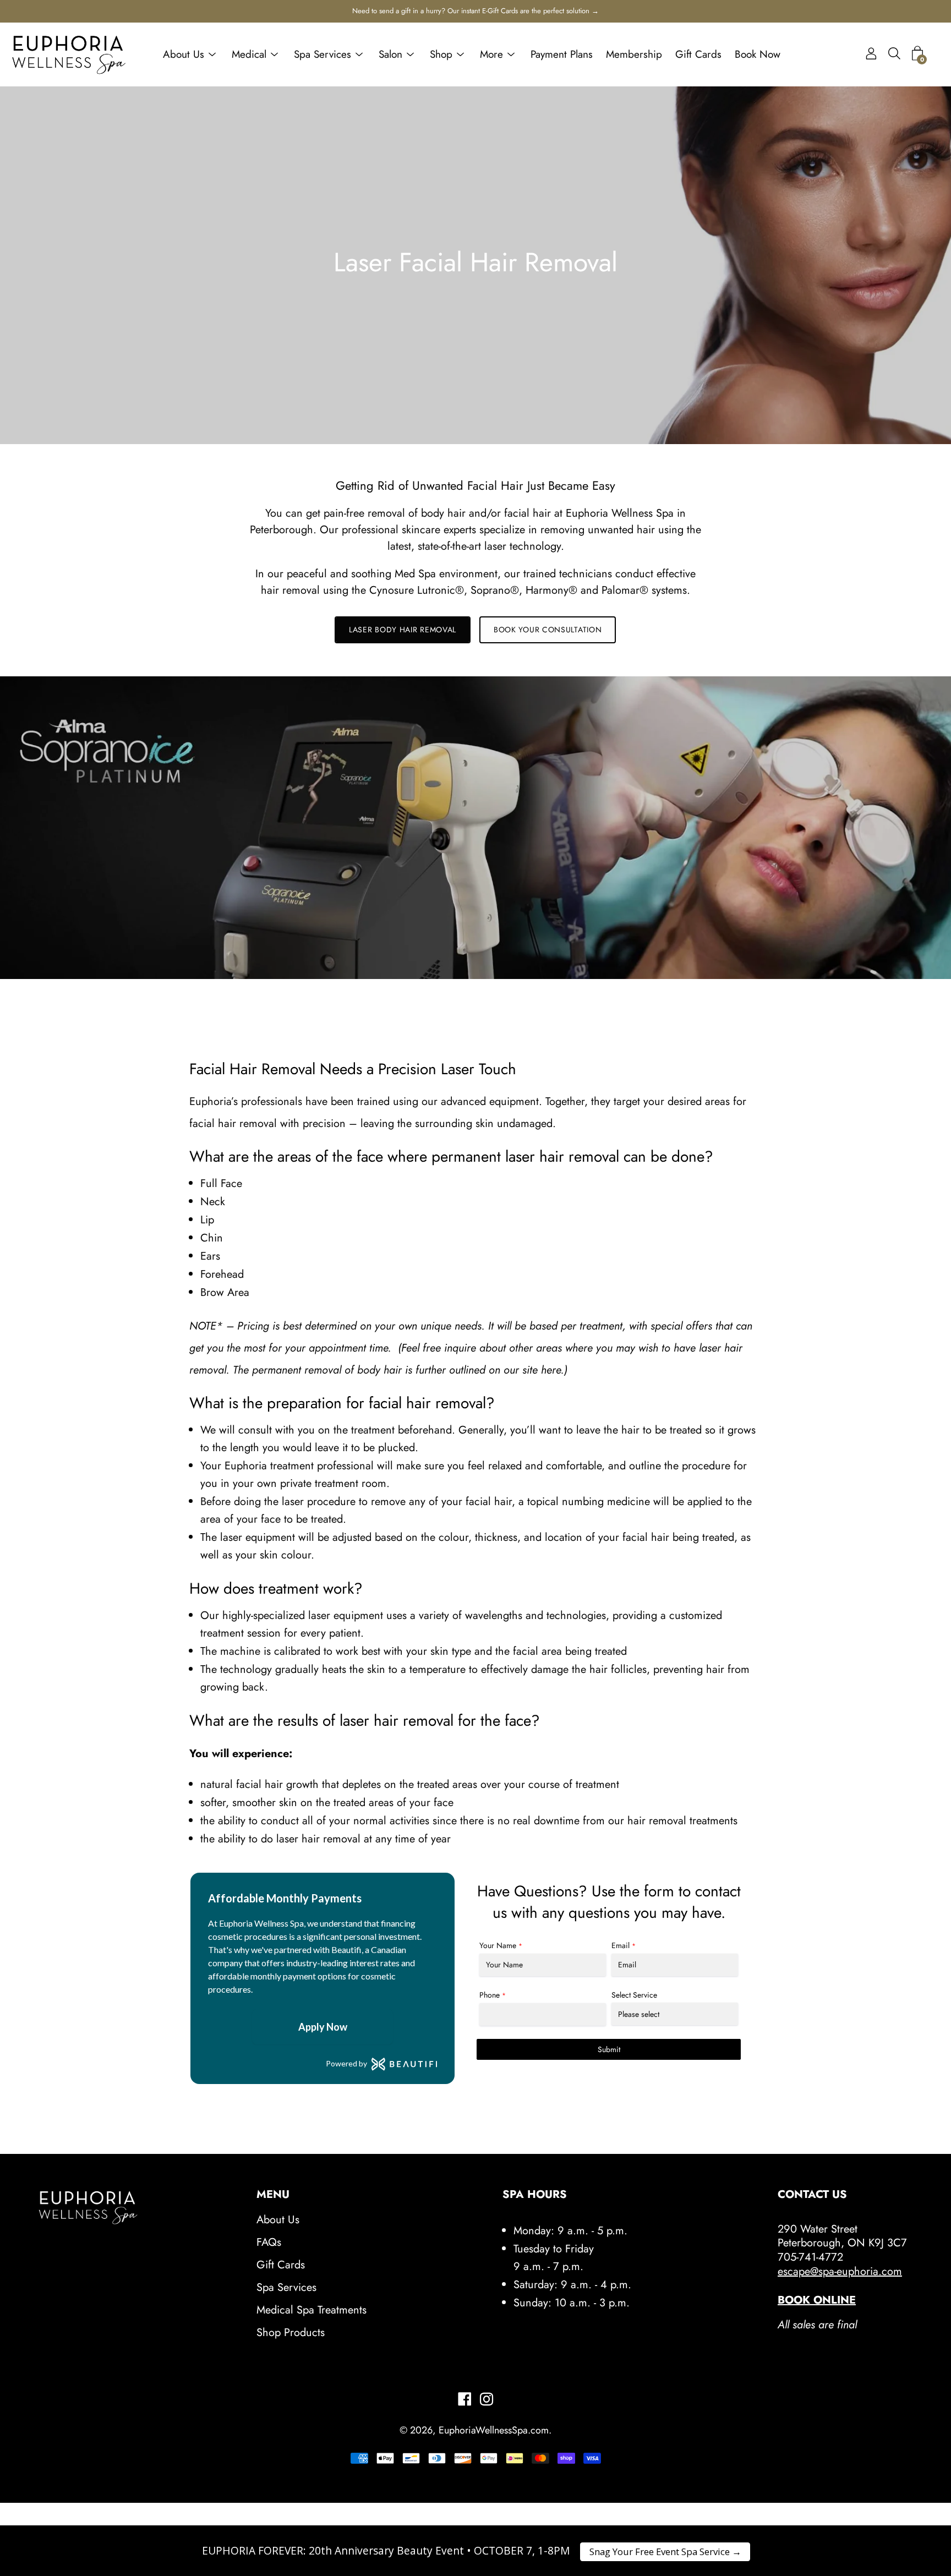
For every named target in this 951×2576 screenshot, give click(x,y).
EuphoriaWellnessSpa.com (494, 2430)
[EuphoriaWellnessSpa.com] (69, 54)
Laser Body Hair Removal (403, 630)
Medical (249, 54)
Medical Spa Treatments (311, 2310)
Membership (634, 54)
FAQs (269, 2242)
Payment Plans (562, 54)
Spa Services (323, 54)
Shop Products (291, 2332)
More (491, 54)
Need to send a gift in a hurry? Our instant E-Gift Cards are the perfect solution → (475, 11)
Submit (609, 2049)
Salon (390, 54)
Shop (441, 54)
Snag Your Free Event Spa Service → (665, 2552)
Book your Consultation (548, 630)
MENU (273, 2195)
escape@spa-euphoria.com (840, 2271)
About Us (184, 54)
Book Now (758, 54)
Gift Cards (698, 54)
